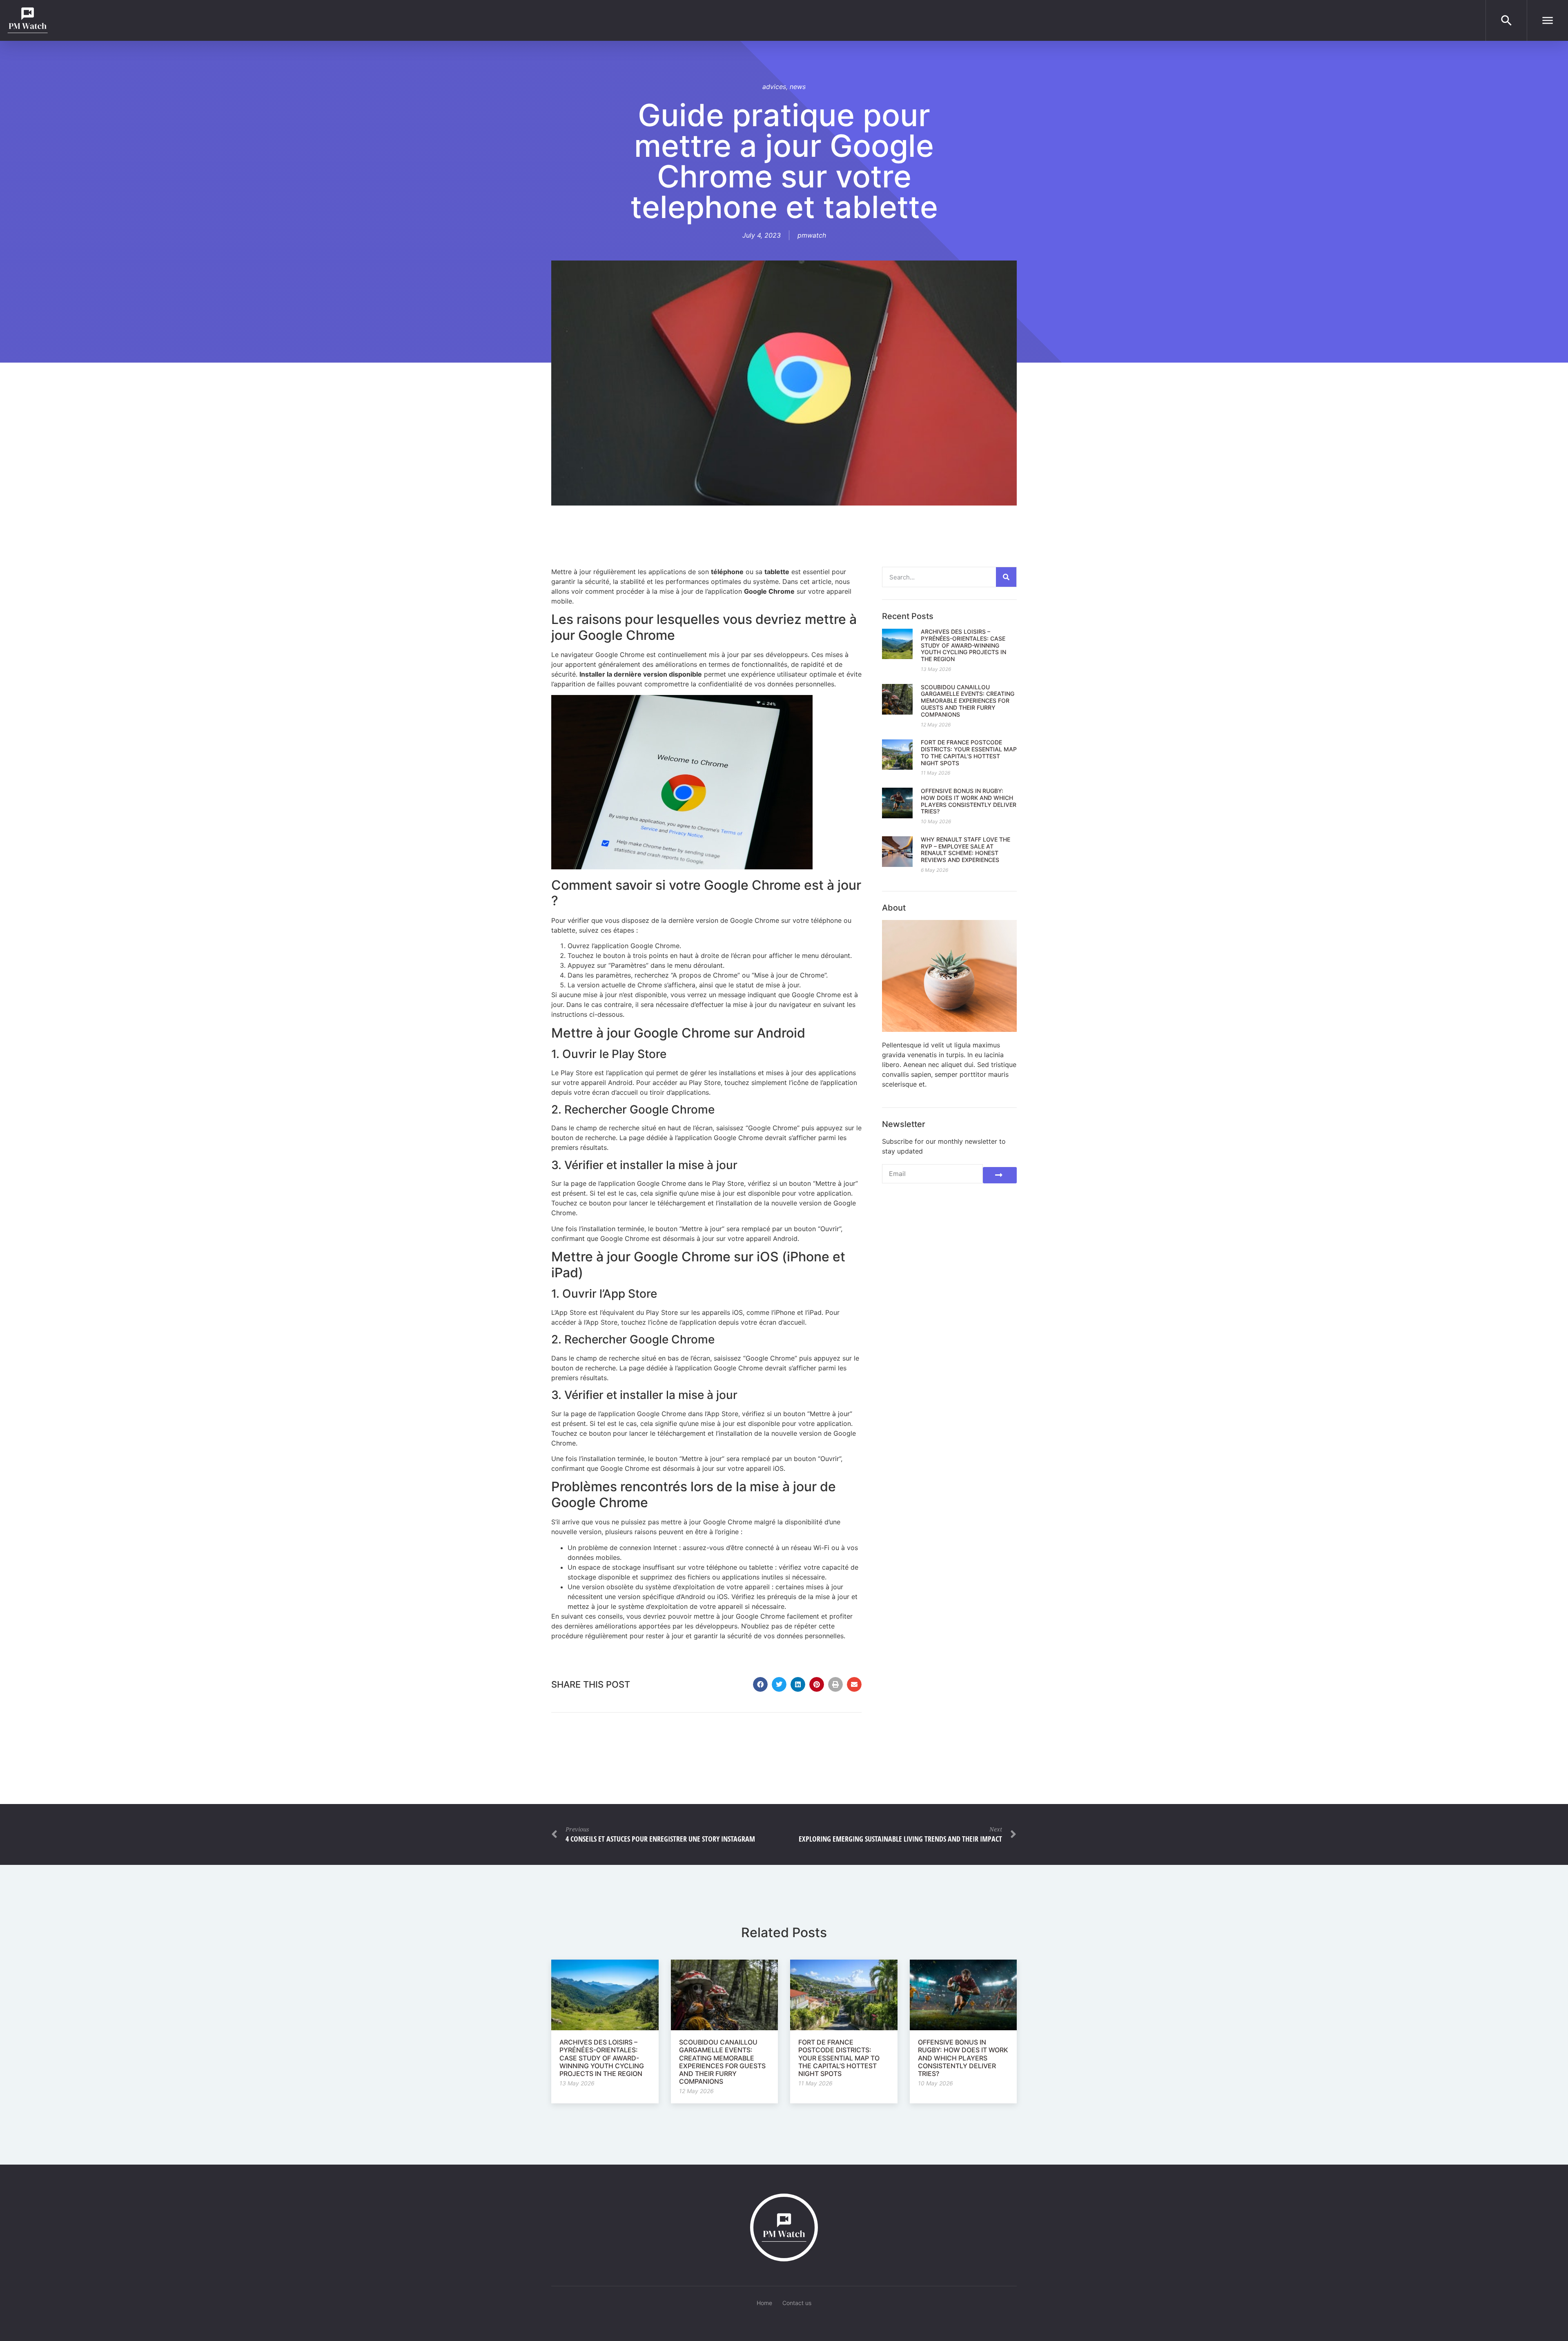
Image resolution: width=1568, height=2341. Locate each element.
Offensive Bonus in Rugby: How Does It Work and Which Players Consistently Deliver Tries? (969, 801)
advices (774, 87)
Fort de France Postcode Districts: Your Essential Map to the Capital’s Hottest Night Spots (969, 752)
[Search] (1006, 577)
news (798, 87)
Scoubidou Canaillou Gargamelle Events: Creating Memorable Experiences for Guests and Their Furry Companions (968, 701)
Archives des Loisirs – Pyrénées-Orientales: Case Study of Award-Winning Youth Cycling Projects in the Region (963, 645)
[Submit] (1000, 1175)
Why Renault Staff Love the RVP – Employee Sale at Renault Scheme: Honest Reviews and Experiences (966, 850)
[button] (760, 1684)
